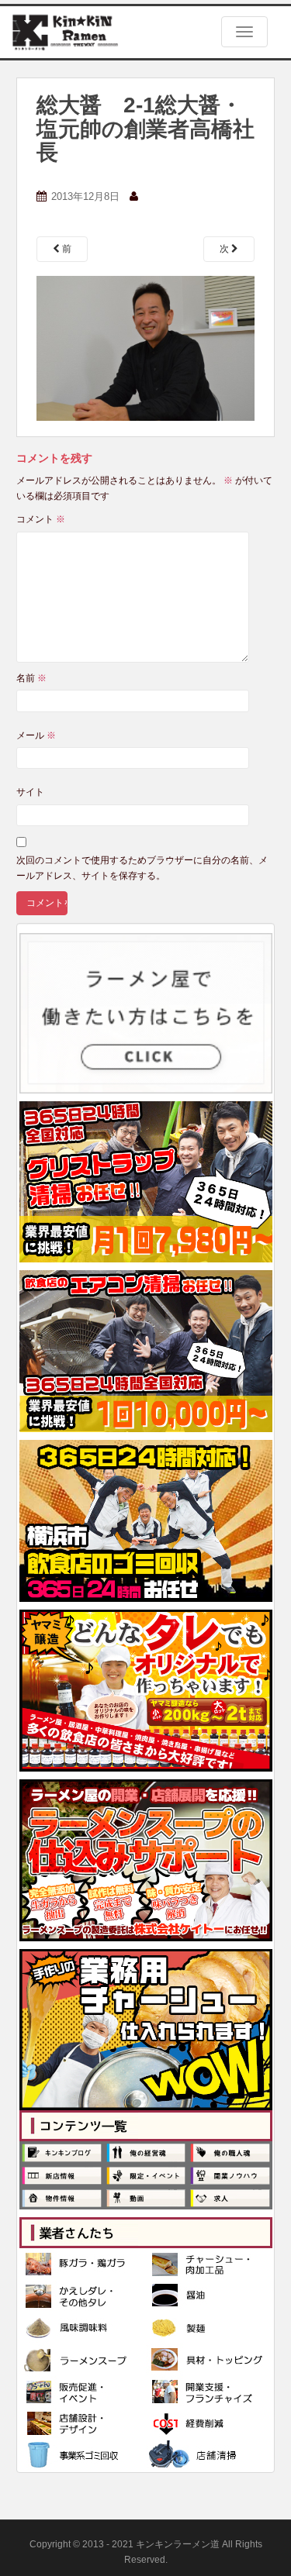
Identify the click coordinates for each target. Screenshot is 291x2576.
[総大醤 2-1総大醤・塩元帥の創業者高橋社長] (146, 348)
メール (36, 735)
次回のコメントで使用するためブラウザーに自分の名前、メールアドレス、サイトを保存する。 (142, 868)
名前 (31, 678)
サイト (30, 792)
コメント (41, 519)
